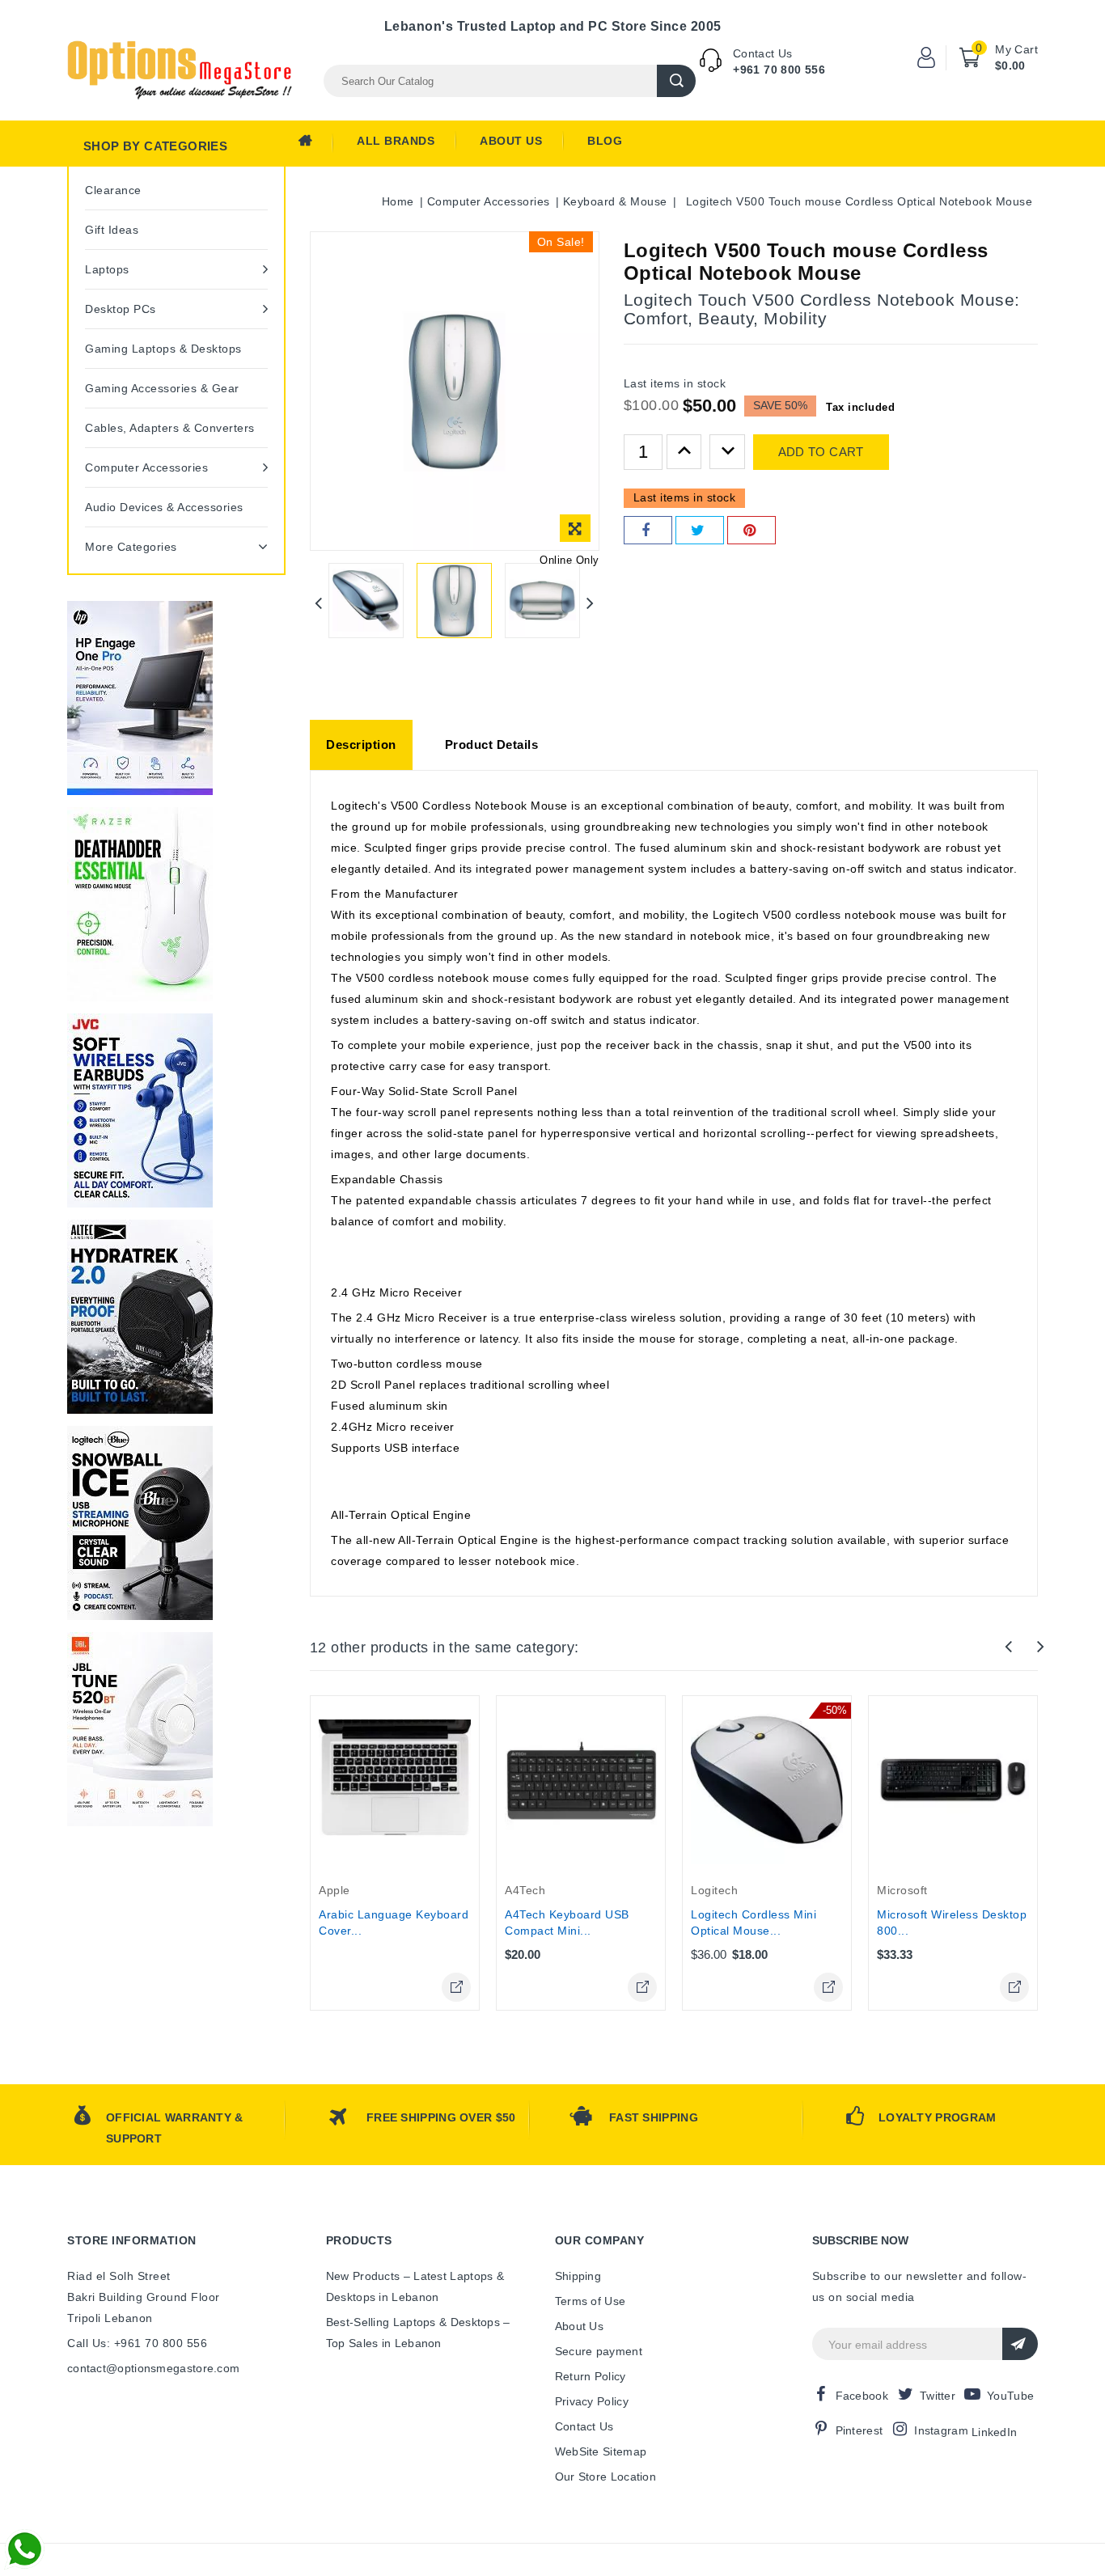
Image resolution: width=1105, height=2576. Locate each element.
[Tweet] (700, 530)
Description (361, 744)
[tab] (361, 745)
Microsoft (902, 1890)
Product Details (492, 744)
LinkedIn (994, 2432)
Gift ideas (112, 230)
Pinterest (859, 2430)
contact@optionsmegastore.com (153, 2368)
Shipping (578, 2276)
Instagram (941, 2430)
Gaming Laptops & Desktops (163, 349)
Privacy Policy (592, 2401)
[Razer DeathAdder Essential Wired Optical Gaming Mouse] (140, 904)
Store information (132, 2240)
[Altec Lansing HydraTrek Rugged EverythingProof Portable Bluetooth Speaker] (140, 1317)
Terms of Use (591, 2301)
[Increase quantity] (684, 452)
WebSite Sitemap (601, 2451)
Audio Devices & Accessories (164, 507)
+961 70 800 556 (779, 70)
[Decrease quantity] (727, 452)
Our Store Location (605, 2477)
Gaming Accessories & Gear (162, 388)
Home (315, 145)
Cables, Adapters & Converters (170, 428)
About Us (511, 141)
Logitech (714, 1890)
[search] (676, 81)
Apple (334, 1890)
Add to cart (821, 452)
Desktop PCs (121, 309)
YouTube (1010, 2396)
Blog (605, 141)
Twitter (938, 2396)
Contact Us (584, 2426)
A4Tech (525, 1890)
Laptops (107, 269)
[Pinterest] (751, 530)
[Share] (648, 530)
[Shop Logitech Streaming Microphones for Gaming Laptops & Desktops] (140, 1523)
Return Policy (591, 2376)
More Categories (131, 547)
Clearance (113, 190)
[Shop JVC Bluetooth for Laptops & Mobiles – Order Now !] (140, 1110)
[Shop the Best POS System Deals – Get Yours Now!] (140, 698)
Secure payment (599, 2351)
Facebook (862, 2396)
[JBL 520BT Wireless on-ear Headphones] (140, 1729)
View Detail (456, 1987)
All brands (396, 141)
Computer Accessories (146, 467)
